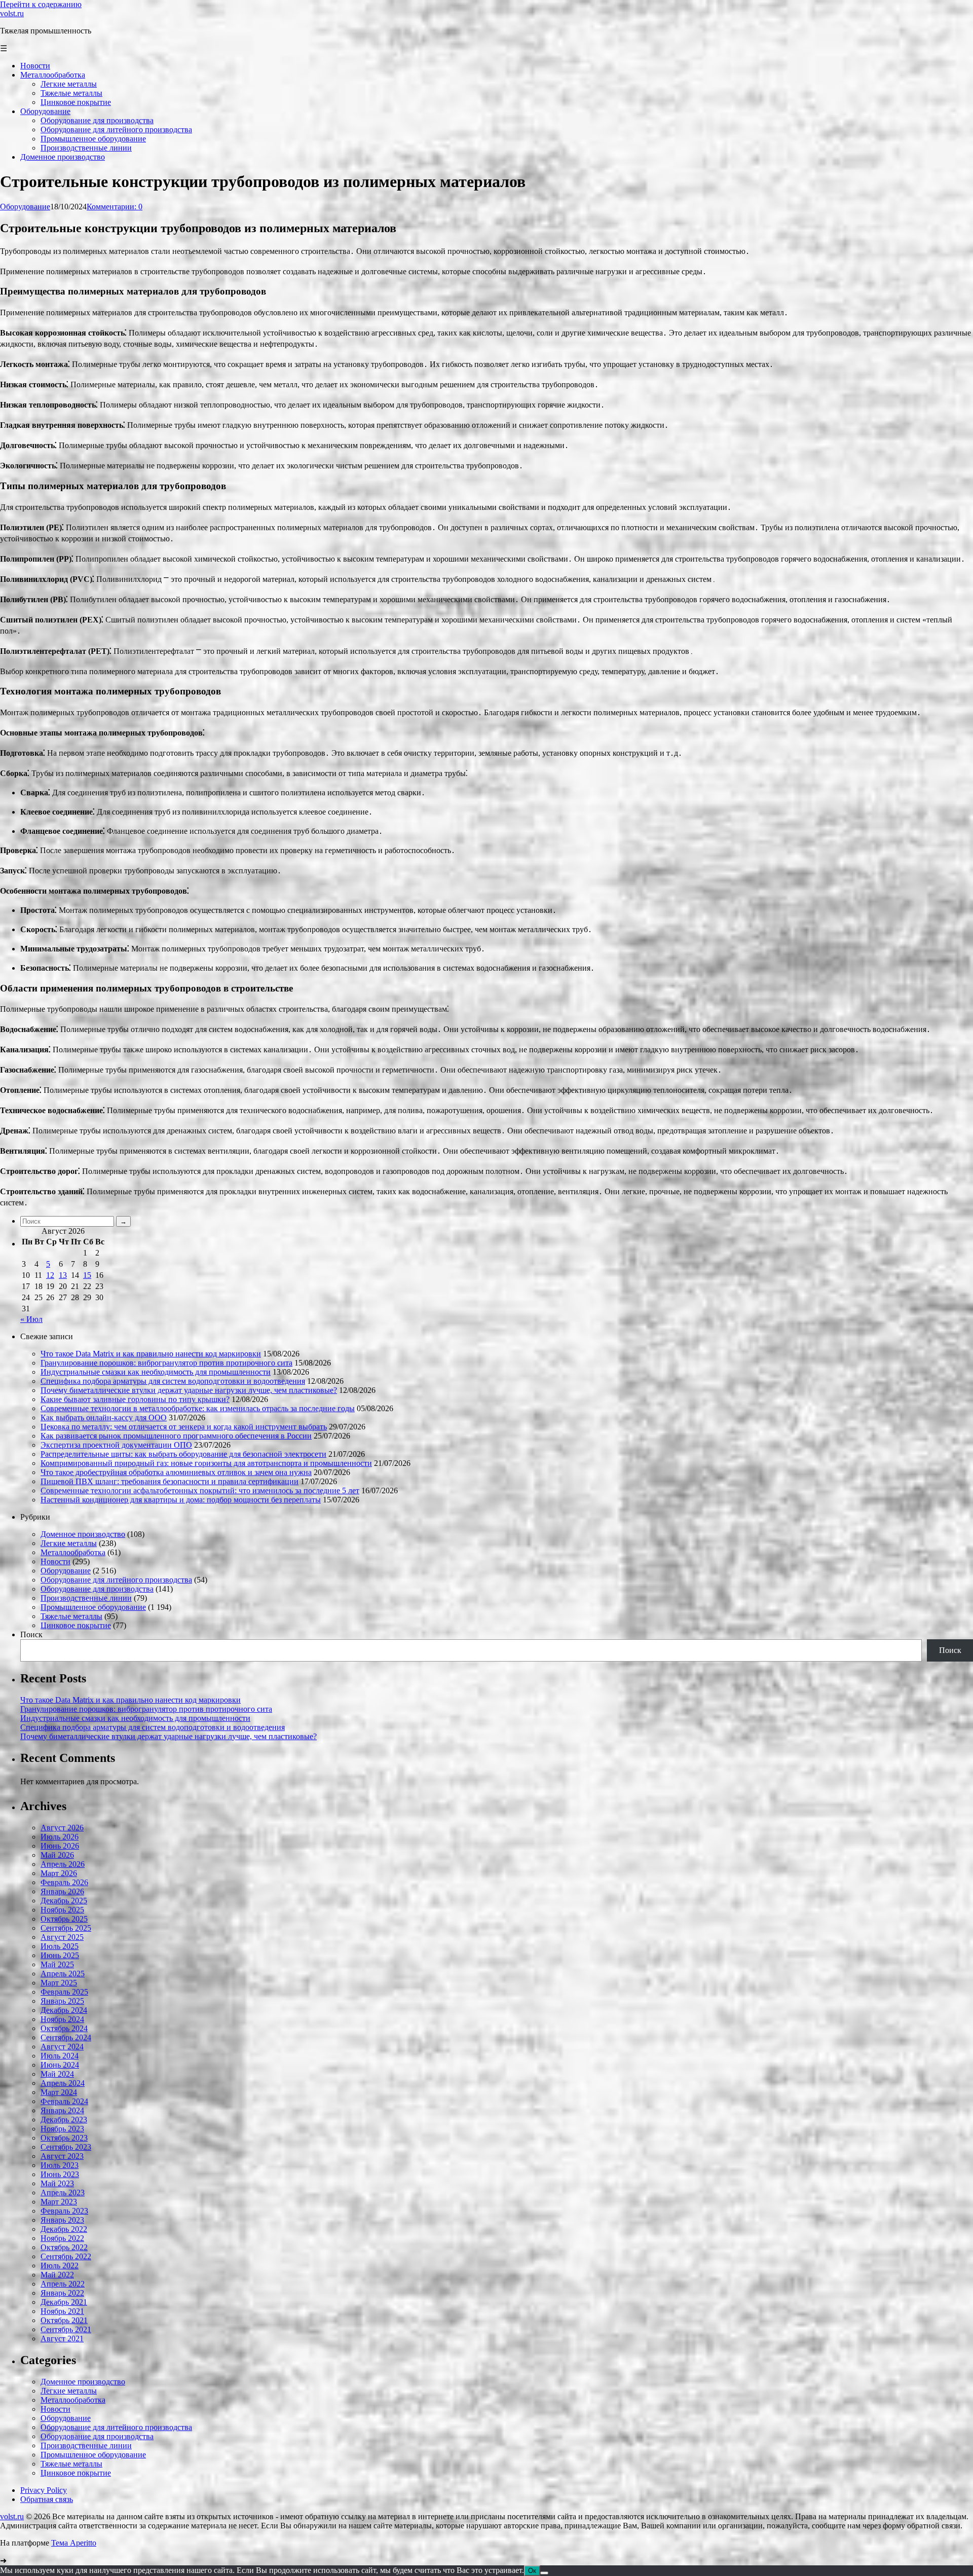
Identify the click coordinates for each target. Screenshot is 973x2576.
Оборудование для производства (97, 1589)
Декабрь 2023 (64, 2120)
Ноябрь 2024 (62, 2019)
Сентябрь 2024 (66, 2037)
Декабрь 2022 (64, 2229)
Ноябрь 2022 (62, 2238)
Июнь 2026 (60, 1846)
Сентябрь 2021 (66, 2329)
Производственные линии (86, 1598)
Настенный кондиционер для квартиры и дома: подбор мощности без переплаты (181, 1500)
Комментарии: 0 (115, 207)
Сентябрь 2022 (66, 2256)
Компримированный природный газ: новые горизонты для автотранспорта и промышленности (206, 1463)
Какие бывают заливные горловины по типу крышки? (135, 1399)
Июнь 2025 (60, 1955)
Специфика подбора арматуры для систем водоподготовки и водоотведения (173, 1381)
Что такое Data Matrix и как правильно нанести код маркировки (151, 1354)
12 (50, 1275)
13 (63, 1275)
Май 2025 (57, 1964)
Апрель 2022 (63, 2284)
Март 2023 (59, 2202)
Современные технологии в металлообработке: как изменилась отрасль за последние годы (198, 1408)
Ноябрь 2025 (62, 1910)
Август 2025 (62, 1937)
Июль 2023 (60, 2165)
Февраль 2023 (64, 2211)
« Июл (31, 1319)
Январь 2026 (62, 1891)
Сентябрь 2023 (66, 2147)
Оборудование (25, 207)
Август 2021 (62, 2339)
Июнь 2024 (60, 2065)
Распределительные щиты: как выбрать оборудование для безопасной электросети (183, 1454)
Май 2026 (57, 1855)
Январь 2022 (62, 2293)
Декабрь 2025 (64, 1901)
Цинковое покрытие (76, 1625)
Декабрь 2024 (64, 2010)
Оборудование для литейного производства (116, 1580)
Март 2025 (59, 1983)
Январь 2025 (62, 2001)
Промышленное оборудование (93, 1607)
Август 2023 (62, 2156)
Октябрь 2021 (64, 2320)
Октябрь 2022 (64, 2247)
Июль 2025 (60, 1946)
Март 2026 (59, 1873)
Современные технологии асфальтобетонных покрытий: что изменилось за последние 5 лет (200, 1491)
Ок (532, 2571)
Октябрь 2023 (64, 2138)
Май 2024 (57, 2074)
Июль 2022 (60, 2266)
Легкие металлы (69, 1543)
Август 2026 (62, 1828)
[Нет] (544, 2573)
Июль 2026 (60, 1837)
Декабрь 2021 (64, 2302)
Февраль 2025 (64, 1992)
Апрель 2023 (63, 2193)
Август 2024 (62, 2047)
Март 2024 (59, 2092)
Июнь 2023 (60, 2174)
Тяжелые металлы (71, 1616)
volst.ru (12, 13)
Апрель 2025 (63, 1974)
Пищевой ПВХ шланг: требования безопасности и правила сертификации (170, 1481)
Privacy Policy (44, 2490)
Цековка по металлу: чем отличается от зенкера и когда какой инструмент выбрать (184, 1427)
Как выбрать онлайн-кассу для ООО (104, 1418)
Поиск (31, 1634)
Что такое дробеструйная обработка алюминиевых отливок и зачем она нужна (176, 1472)
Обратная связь (47, 2499)
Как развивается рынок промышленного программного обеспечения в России (176, 1436)
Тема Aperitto (74, 2543)
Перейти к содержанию (41, 4)
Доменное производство (83, 1534)
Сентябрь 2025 (66, 1928)
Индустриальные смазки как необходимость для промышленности (156, 1372)
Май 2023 (57, 2183)
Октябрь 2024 (64, 2028)
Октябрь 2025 (64, 1919)
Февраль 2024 (64, 2101)
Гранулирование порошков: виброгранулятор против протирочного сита (166, 1363)
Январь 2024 (62, 2110)
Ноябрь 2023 (62, 2129)
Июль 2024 (60, 2056)
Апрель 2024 (63, 2083)
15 (87, 1275)
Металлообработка (73, 1552)
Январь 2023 (62, 2220)
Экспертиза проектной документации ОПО (116, 1445)
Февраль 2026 (64, 1882)
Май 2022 (57, 2275)
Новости (55, 1561)
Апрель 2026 (63, 1864)
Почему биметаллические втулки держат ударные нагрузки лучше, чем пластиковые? (189, 1390)
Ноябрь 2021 (62, 2311)
